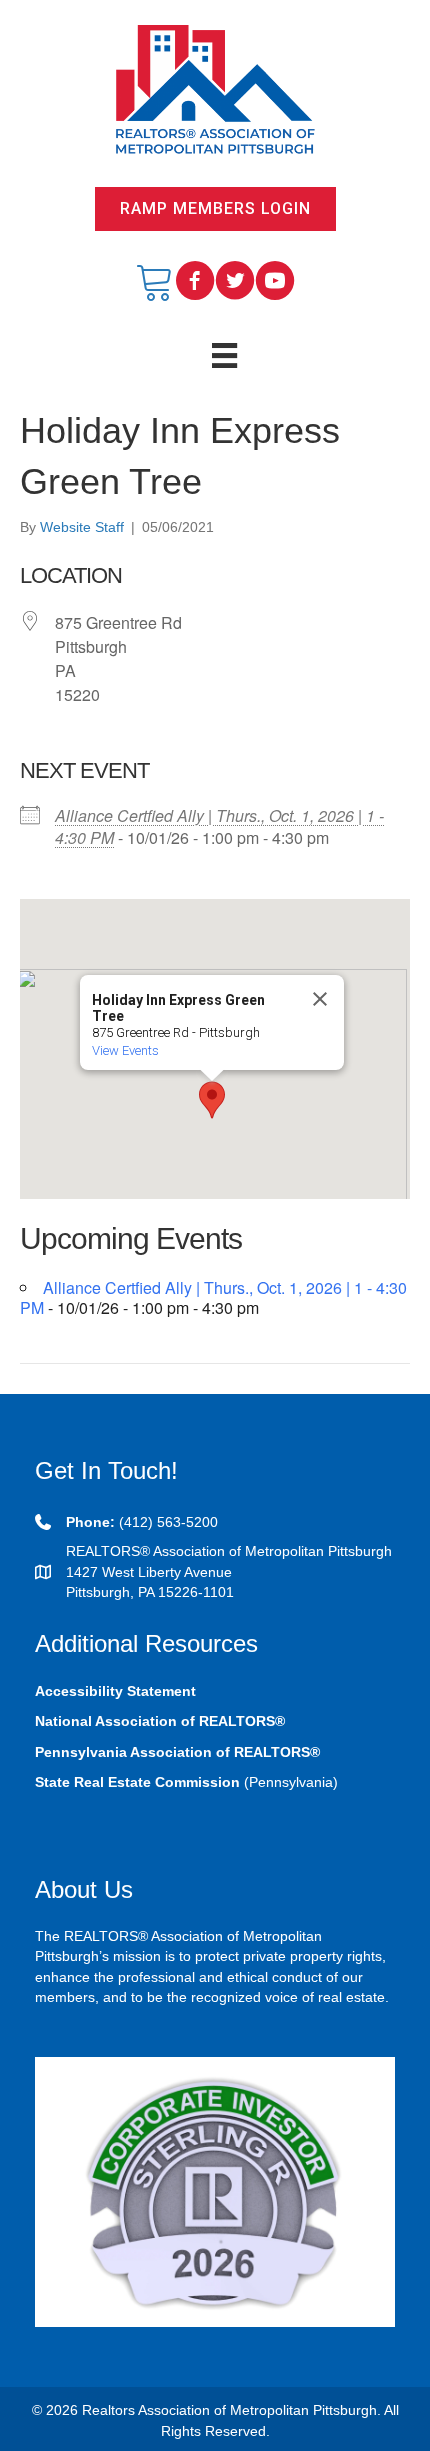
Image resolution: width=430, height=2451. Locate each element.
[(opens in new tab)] (215, 2191)
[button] (215, 209)
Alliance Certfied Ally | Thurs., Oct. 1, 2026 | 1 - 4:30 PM (219, 826)
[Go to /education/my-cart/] (155, 282)
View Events (125, 1050)
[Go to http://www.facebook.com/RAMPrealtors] (195, 282)
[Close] (320, 999)
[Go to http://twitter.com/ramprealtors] (235, 282)
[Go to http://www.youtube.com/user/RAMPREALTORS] (275, 282)
